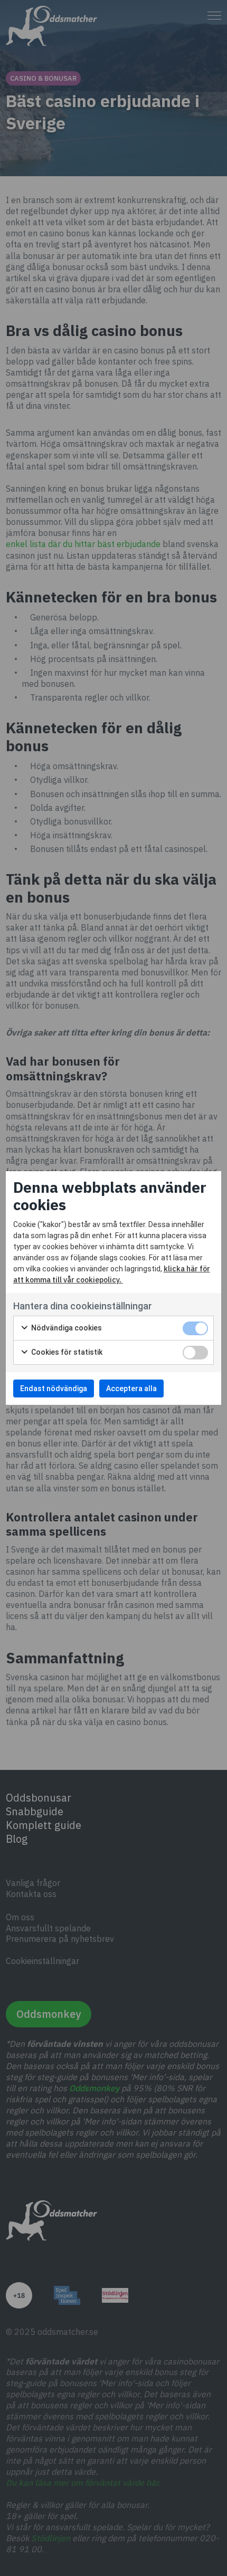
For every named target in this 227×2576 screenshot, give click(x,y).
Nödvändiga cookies (66, 1328)
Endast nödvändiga (54, 1388)
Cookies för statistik (66, 1352)
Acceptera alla (131, 1388)
